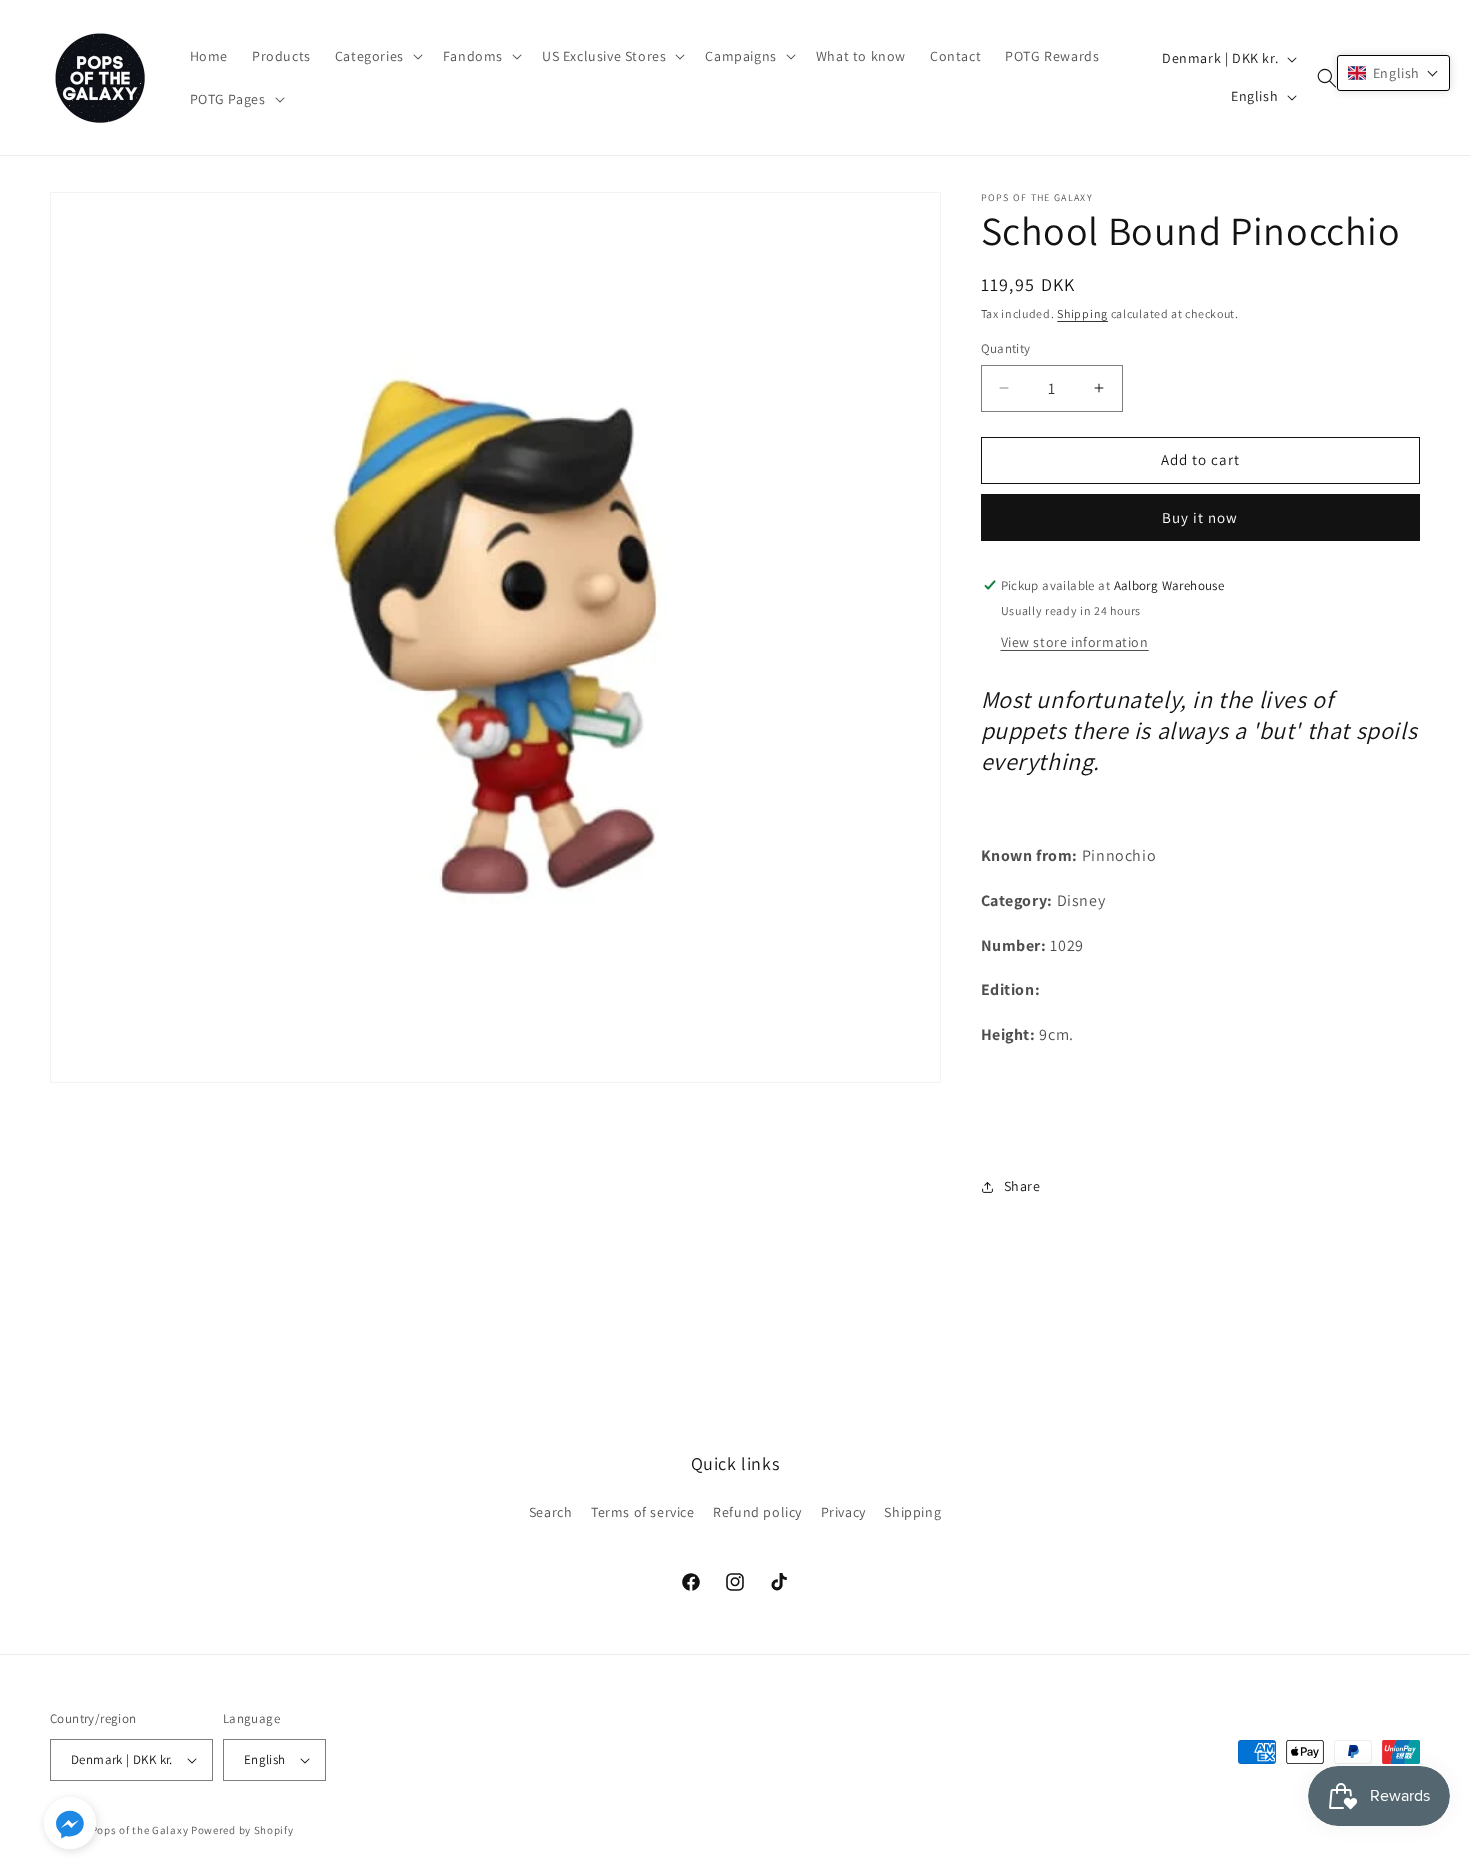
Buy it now (1200, 517)
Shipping (1082, 313)
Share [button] (1022, 1186)
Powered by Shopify (242, 1830)
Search (551, 1512)
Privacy (843, 1512)
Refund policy (757, 1512)
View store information (1075, 642)
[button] (377, 56)
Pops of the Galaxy (140, 1830)
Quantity (1006, 348)
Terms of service (643, 1512)
